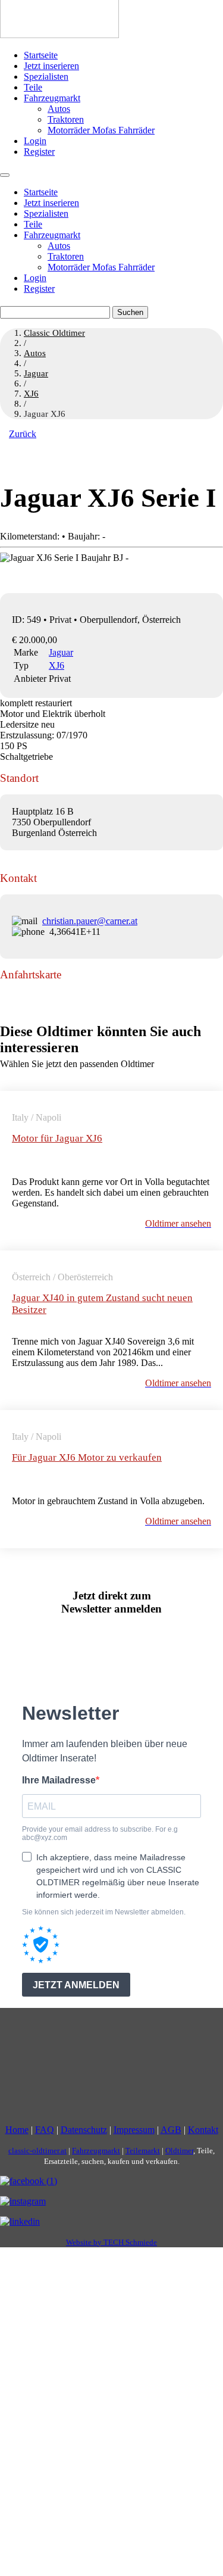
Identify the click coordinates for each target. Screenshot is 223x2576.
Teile (33, 87)
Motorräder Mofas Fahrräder (101, 130)
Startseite (41, 55)
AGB (171, 2130)
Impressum (134, 2130)
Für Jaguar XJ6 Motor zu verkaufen (87, 1457)
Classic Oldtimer (54, 333)
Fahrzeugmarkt (52, 98)
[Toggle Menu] (5, 175)
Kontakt (203, 2130)
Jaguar (61, 652)
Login (35, 141)
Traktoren (66, 119)
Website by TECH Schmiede (111, 2242)
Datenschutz (84, 2130)
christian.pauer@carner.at (90, 921)
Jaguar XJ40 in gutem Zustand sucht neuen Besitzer (102, 1304)
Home (17, 2130)
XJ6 (56, 665)
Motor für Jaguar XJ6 (57, 1138)
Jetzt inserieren (51, 66)
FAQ (45, 2130)
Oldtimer (179, 2151)
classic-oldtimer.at (37, 2151)
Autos (59, 109)
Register (39, 152)
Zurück (23, 434)
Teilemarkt (143, 2151)
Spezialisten (46, 77)
